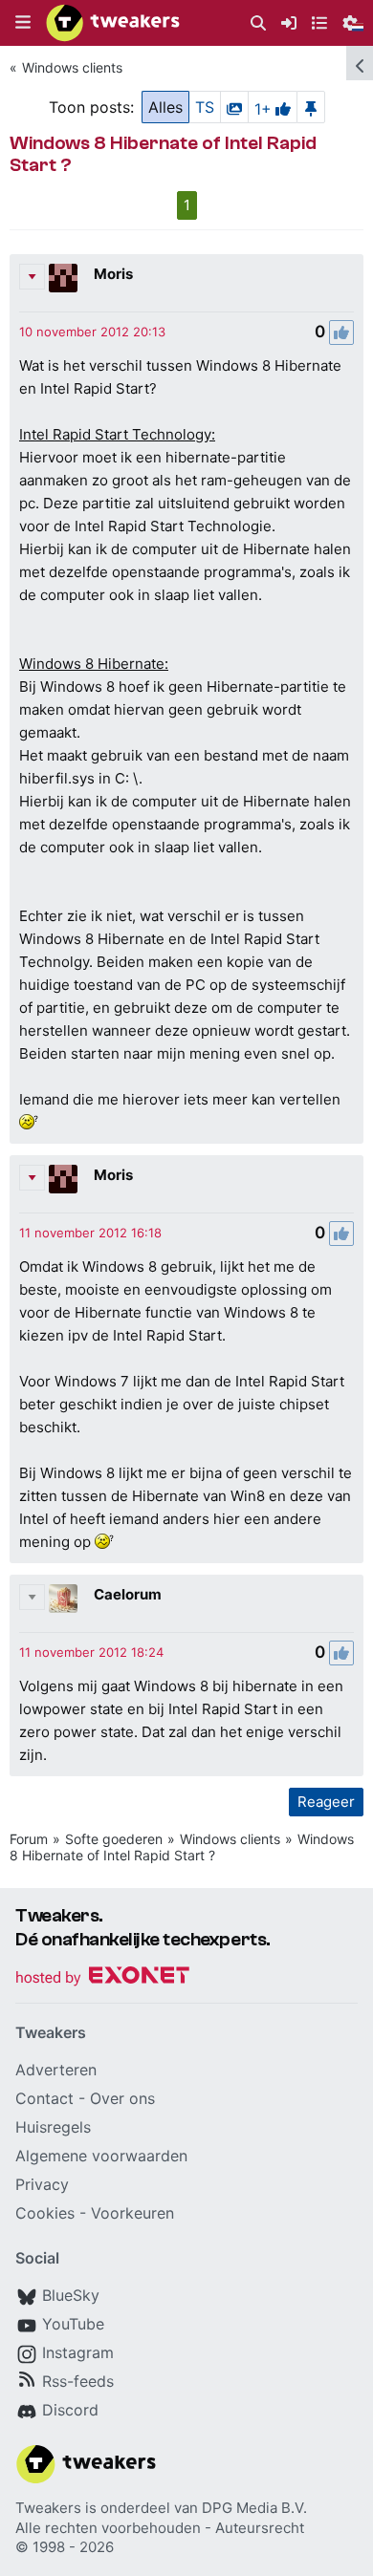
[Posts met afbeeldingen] (234, 107)
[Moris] (63, 278)
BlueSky (71, 2295)
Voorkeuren (132, 2213)
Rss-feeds (78, 2381)
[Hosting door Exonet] (102, 1978)
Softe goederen (114, 1839)
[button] (23, 23)
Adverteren (56, 2070)
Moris (113, 274)
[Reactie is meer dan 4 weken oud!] (92, 332)
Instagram (78, 2352)
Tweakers (48, 2508)
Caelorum (128, 1594)
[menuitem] (258, 23)
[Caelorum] (63, 1599)
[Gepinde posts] (311, 107)
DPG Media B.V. (254, 2508)
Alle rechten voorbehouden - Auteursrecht (160, 2528)
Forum (29, 1839)
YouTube (73, 2324)
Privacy (42, 2184)
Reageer (326, 1802)
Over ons (122, 2098)
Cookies (45, 2213)
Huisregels (53, 2127)
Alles (165, 107)
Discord (70, 2410)
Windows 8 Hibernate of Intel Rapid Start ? (182, 1847)
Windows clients (72, 67)
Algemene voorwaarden (101, 2156)
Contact (44, 2098)
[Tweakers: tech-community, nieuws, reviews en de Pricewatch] (113, 23)
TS (205, 107)
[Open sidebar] (360, 63)
